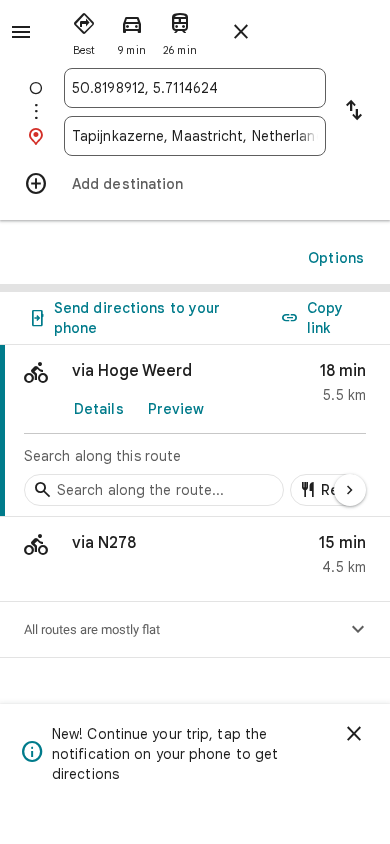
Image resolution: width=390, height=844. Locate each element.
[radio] (84, 30)
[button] (195, 559)
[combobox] (195, 88)
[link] (195, 431)
